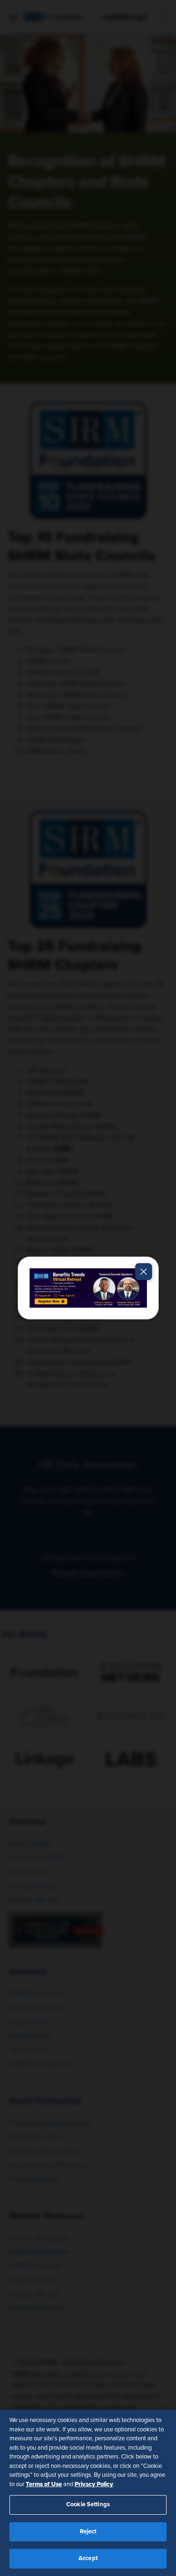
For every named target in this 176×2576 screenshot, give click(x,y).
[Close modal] (144, 1272)
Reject (88, 2532)
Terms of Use (44, 2484)
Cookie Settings (88, 2505)
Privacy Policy (94, 2484)
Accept (88, 2558)
